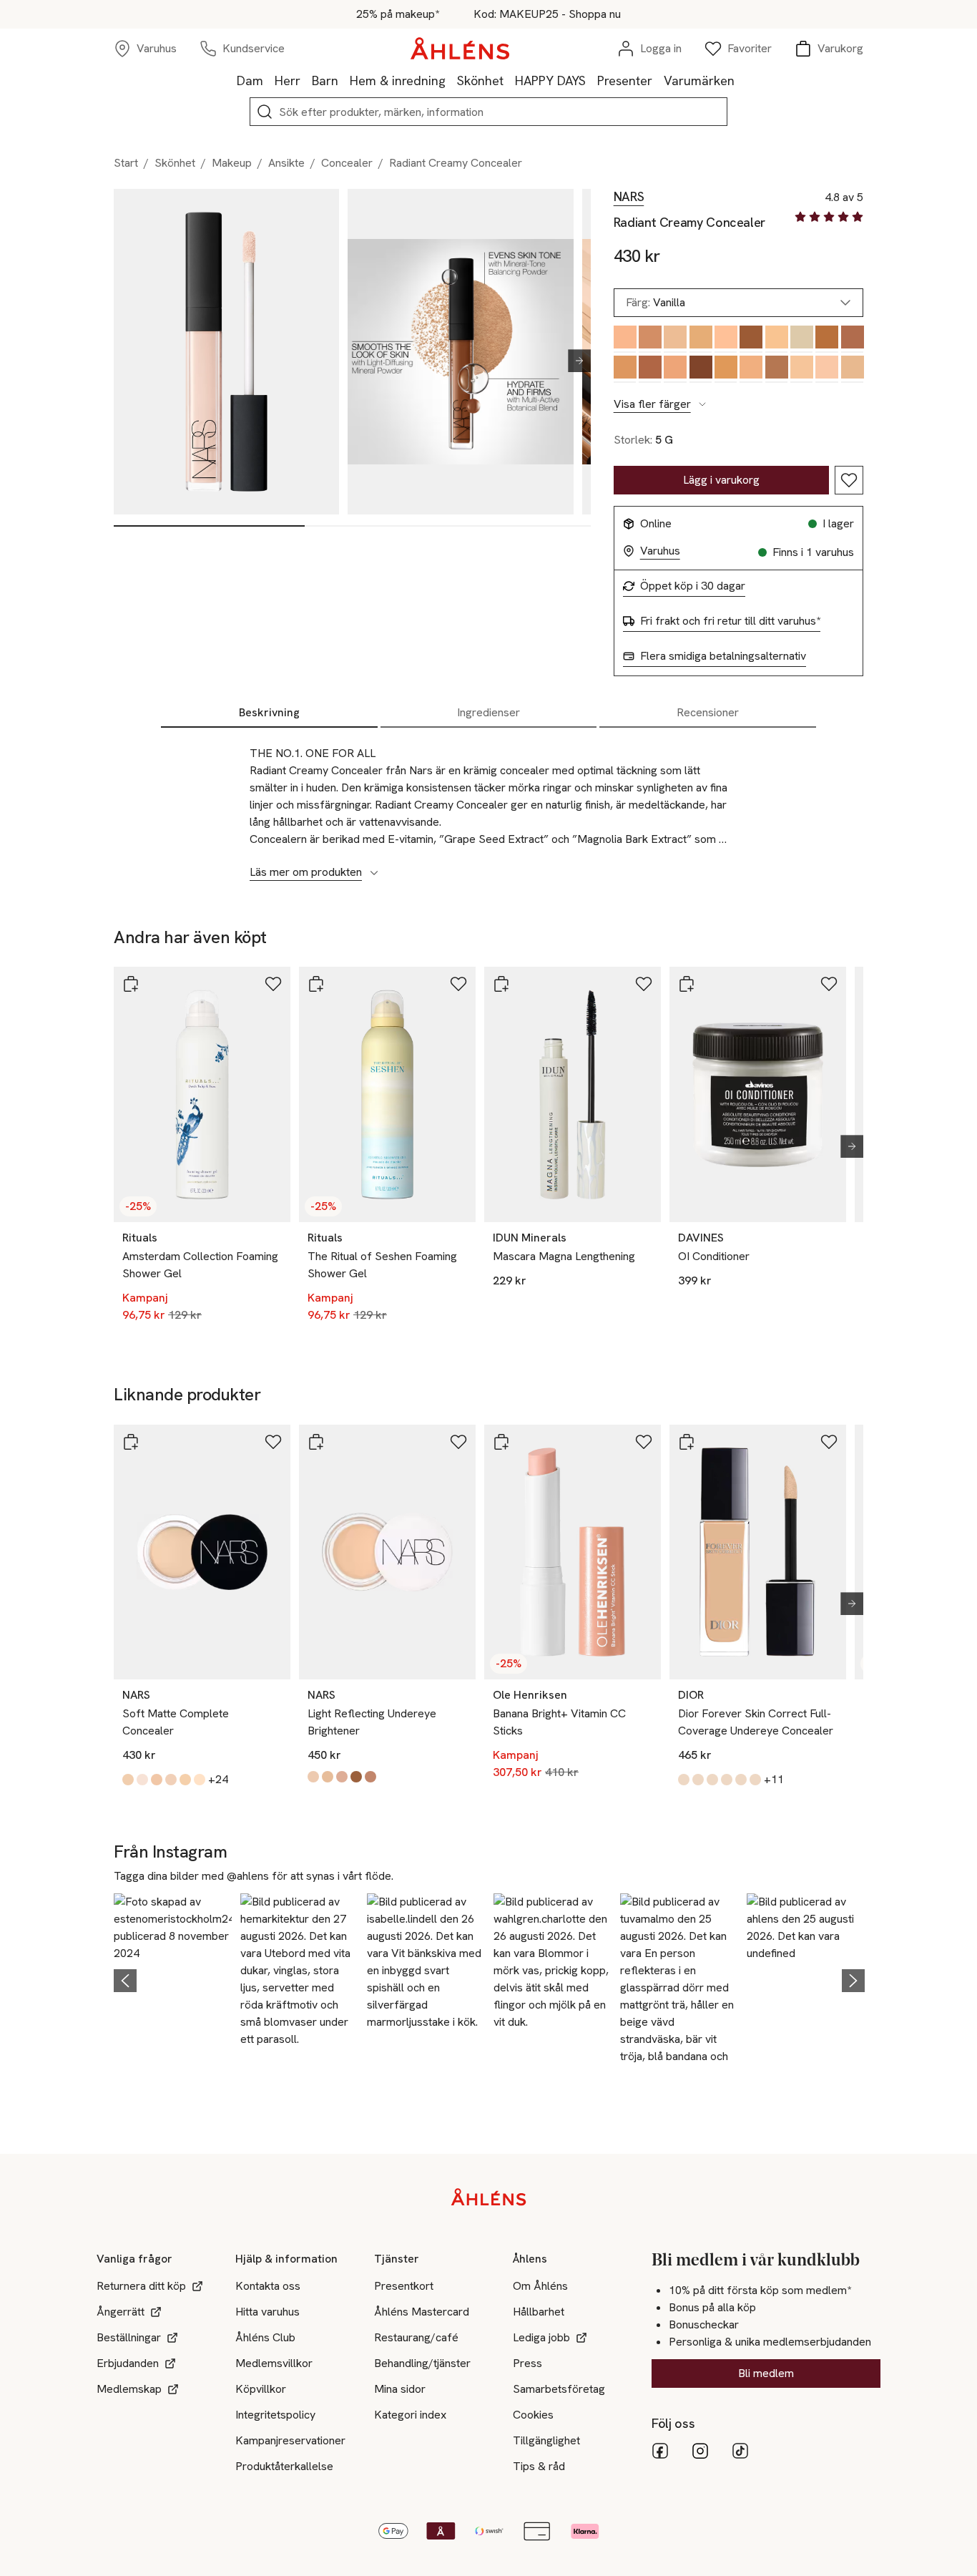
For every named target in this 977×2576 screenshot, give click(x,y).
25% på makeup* (398, 14)
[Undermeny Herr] (306, 80)
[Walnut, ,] (726, 369)
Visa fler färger (652, 404)
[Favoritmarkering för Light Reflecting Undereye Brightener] (458, 1442)
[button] (173, 1979)
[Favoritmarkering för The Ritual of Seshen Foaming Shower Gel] (458, 984)
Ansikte (286, 163)
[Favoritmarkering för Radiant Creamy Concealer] (849, 480)
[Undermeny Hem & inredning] (451, 80)
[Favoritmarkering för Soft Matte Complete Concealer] (273, 1442)
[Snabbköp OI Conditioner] (687, 984)
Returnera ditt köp (141, 2286)
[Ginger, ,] (751, 369)
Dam (250, 80)
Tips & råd (539, 2466)
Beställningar (129, 2337)
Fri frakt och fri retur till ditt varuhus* (730, 621)
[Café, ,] (852, 339)
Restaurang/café (416, 2337)
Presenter (625, 80)
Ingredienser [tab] (488, 712)
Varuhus (660, 551)
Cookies (533, 2415)
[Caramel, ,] (625, 369)
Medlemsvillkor (274, 2363)
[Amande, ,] (776, 369)
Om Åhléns (540, 2286)
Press (527, 2363)
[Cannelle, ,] (726, 339)
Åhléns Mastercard (422, 2312)
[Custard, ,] (776, 339)
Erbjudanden (128, 2363)
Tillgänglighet (546, 2440)
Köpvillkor (261, 2389)
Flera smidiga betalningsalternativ (723, 656)
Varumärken (699, 80)
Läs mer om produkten (306, 872)
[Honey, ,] (625, 339)
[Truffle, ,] (826, 339)
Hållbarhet (539, 2312)
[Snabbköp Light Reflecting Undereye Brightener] (316, 1442)
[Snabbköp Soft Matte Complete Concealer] (131, 1442)
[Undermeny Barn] (344, 80)
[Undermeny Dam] (269, 80)
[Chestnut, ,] (650, 339)
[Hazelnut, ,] (650, 369)
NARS (629, 197)
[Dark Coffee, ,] (701, 369)
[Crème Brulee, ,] (826, 369)
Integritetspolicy (275, 2415)
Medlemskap (129, 2389)
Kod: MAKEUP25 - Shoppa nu (547, 14)
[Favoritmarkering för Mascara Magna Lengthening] (644, 984)
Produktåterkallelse (284, 2466)
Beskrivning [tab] (269, 712)
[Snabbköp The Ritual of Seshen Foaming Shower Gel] (316, 984)
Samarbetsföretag (559, 2389)
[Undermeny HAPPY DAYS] (591, 80)
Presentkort (404, 2286)
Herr (288, 80)
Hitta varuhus (267, 2312)
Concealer (347, 163)
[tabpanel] (488, 805)
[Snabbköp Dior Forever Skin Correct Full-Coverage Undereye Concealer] (687, 1442)
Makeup (232, 163)
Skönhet (480, 80)
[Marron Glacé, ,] (801, 369)
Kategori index (410, 2415)
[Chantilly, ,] (801, 339)
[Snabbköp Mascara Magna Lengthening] (501, 984)
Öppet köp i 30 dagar (693, 586)
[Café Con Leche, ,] (852, 369)
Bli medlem (766, 2373)
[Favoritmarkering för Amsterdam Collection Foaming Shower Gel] (273, 984)
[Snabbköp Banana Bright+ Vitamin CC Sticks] (501, 1442)
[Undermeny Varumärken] (740, 80)
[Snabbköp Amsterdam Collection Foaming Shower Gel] (131, 984)
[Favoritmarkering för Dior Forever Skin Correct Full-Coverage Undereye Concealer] (829, 1442)
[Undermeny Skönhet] (509, 80)
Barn (325, 80)
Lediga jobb (541, 2337)
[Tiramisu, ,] (675, 339)
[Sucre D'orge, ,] (701, 339)
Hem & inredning (398, 80)
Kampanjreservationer (290, 2440)
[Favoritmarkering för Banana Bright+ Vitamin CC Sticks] (644, 1442)
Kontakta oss (268, 2286)
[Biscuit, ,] (675, 369)
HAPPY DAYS (550, 80)
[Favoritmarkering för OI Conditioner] (829, 984)
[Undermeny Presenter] (658, 80)
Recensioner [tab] (708, 712)
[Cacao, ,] (751, 339)
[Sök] (265, 112)
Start (126, 163)
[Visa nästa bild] (574, 361)
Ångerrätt (121, 2312)
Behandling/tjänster (422, 2363)
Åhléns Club (265, 2337)
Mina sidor (400, 2389)
